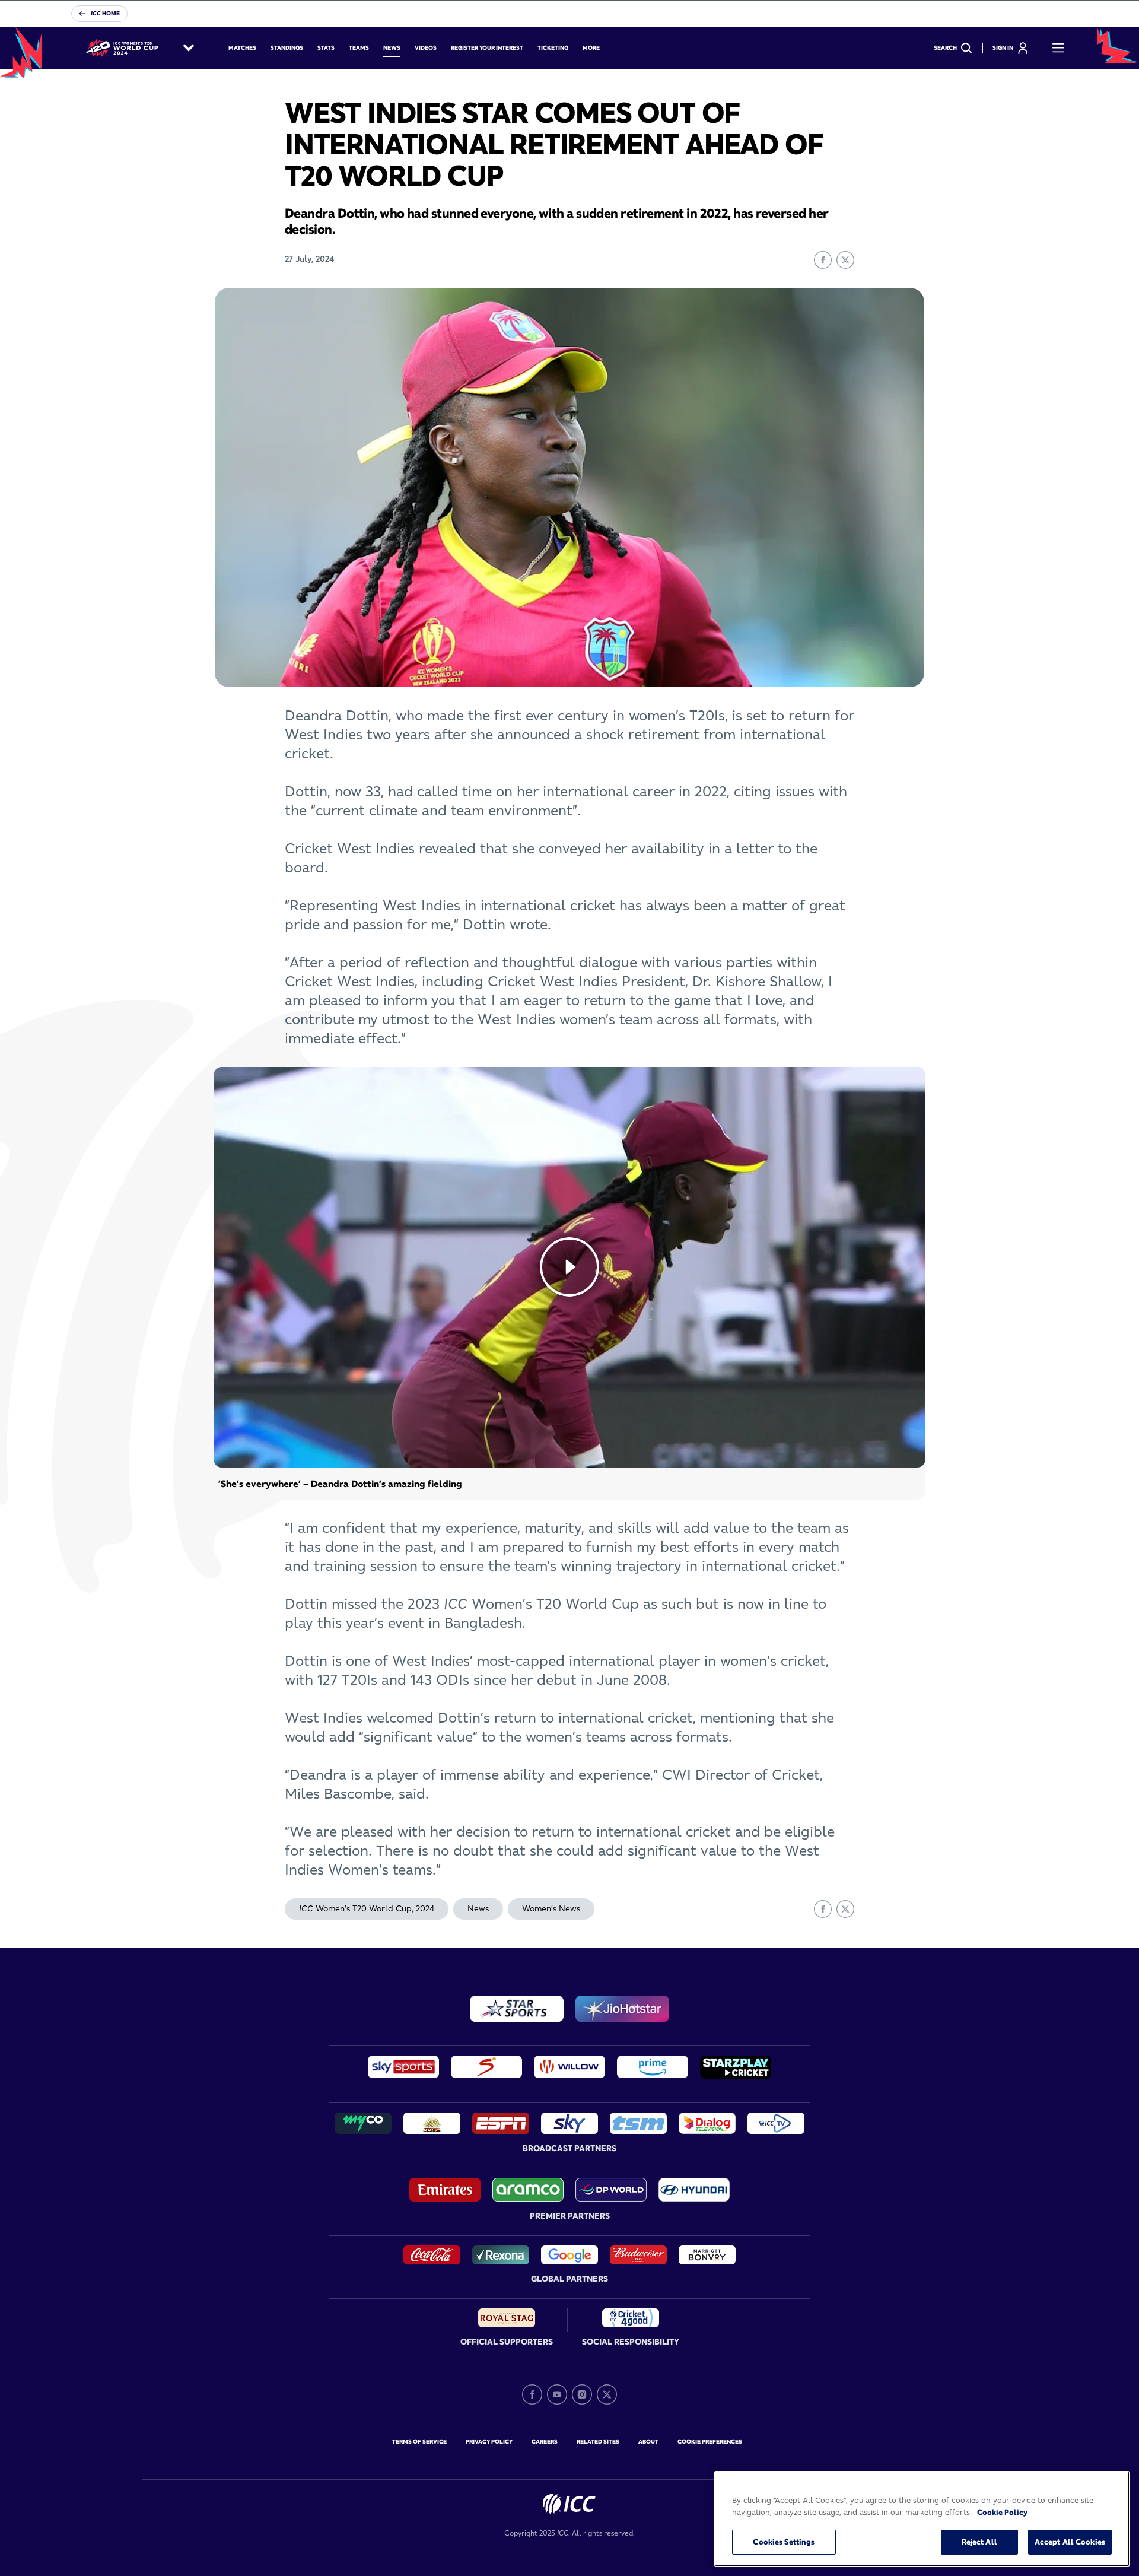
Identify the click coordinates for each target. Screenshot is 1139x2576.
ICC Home (105, 13)
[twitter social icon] (607, 2394)
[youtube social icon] (557, 2394)
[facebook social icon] (532, 2394)
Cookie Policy (1002, 2512)
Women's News (551, 1908)
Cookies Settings (784, 2542)
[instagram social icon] (582, 2394)
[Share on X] (845, 260)
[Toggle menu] (1058, 48)
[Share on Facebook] (823, 260)
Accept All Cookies (1070, 2542)
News (478, 1908)
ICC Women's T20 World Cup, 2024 (367, 1908)
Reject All (979, 2542)
